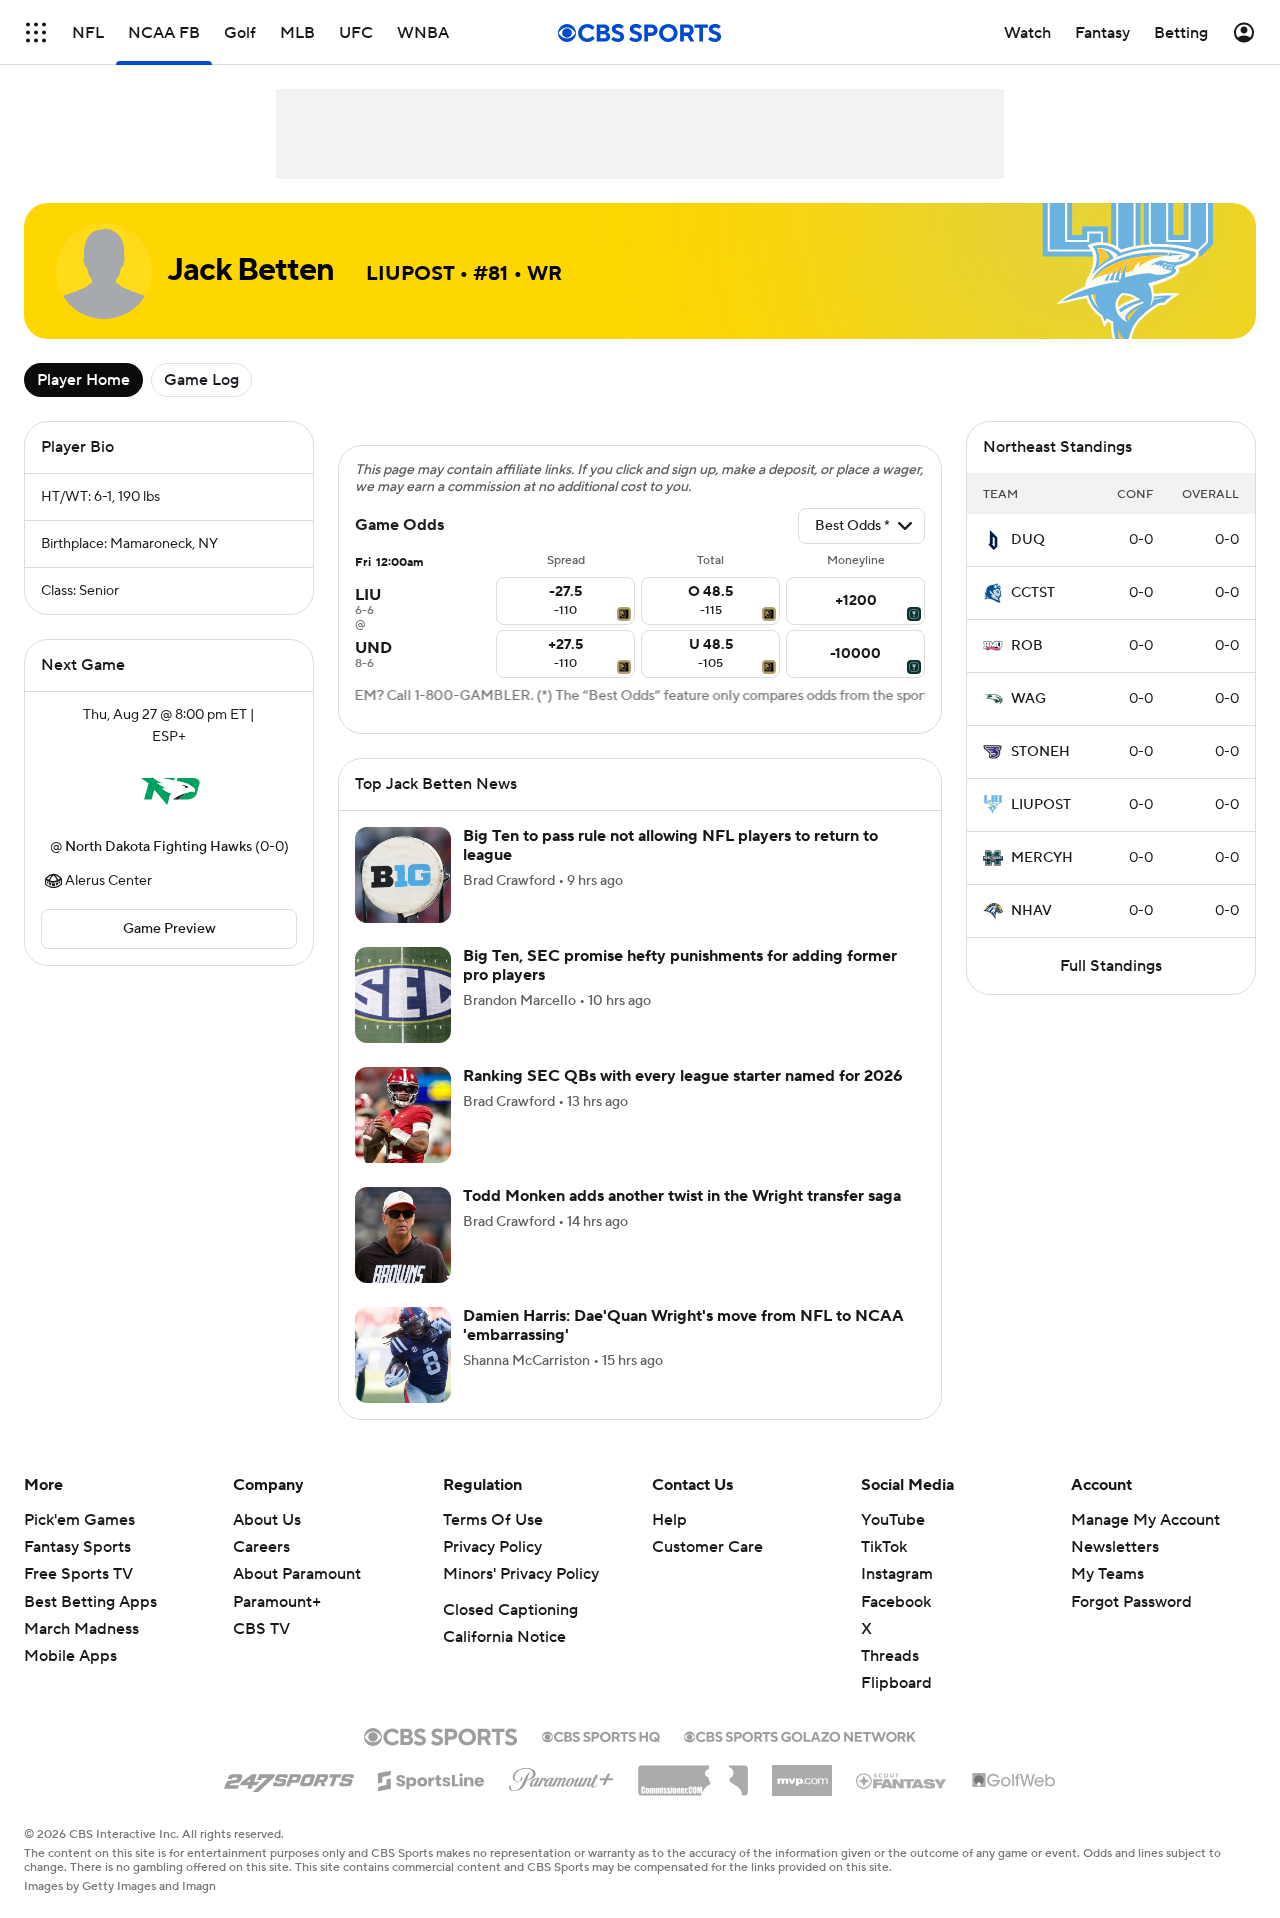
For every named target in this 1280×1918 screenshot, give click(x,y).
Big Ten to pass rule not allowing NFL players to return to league (670, 845)
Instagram (897, 1574)
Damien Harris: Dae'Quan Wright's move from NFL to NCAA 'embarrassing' (683, 1325)
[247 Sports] (289, 1777)
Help (669, 1520)
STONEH (1040, 752)
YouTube (893, 1520)
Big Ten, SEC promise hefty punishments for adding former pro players (680, 965)
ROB (1027, 646)
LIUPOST (1041, 805)
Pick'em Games (79, 1520)
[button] (36, 32)
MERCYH (1042, 858)
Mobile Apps (70, 1656)
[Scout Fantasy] (902, 1780)
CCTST (1033, 593)
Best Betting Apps (90, 1602)
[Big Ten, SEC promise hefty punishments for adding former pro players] (403, 995)
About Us (267, 1520)
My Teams (1107, 1574)
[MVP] (802, 1773)
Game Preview (169, 929)
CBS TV (261, 1629)
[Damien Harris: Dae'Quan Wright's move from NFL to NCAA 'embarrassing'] (403, 1355)
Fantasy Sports (77, 1547)
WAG (1028, 699)
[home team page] (169, 792)
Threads (890, 1656)
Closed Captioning (510, 1610)
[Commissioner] (693, 1773)
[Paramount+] (561, 1776)
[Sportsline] (431, 1778)
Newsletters (1115, 1547)
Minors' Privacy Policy (521, 1574)
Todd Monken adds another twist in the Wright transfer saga (682, 1196)
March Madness (81, 1629)
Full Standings (1111, 966)
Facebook (896, 1602)
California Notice (504, 1637)
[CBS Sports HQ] (601, 1735)
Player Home (83, 380)
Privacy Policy (492, 1547)
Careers (261, 1547)
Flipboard (896, 1683)
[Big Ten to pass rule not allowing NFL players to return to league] (403, 875)
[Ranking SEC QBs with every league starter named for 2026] (403, 1115)
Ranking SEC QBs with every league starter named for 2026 (683, 1076)
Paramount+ (277, 1602)
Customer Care (707, 1547)
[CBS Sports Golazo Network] (800, 1735)
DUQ (1028, 540)
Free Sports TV (78, 1574)
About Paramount (297, 1574)
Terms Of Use (493, 1520)
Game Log (201, 380)
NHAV (1031, 911)
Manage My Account (1145, 1520)
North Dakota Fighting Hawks (158, 847)
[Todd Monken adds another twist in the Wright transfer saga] (403, 1235)
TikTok (884, 1547)
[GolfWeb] (1014, 1781)
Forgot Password (1131, 1602)
